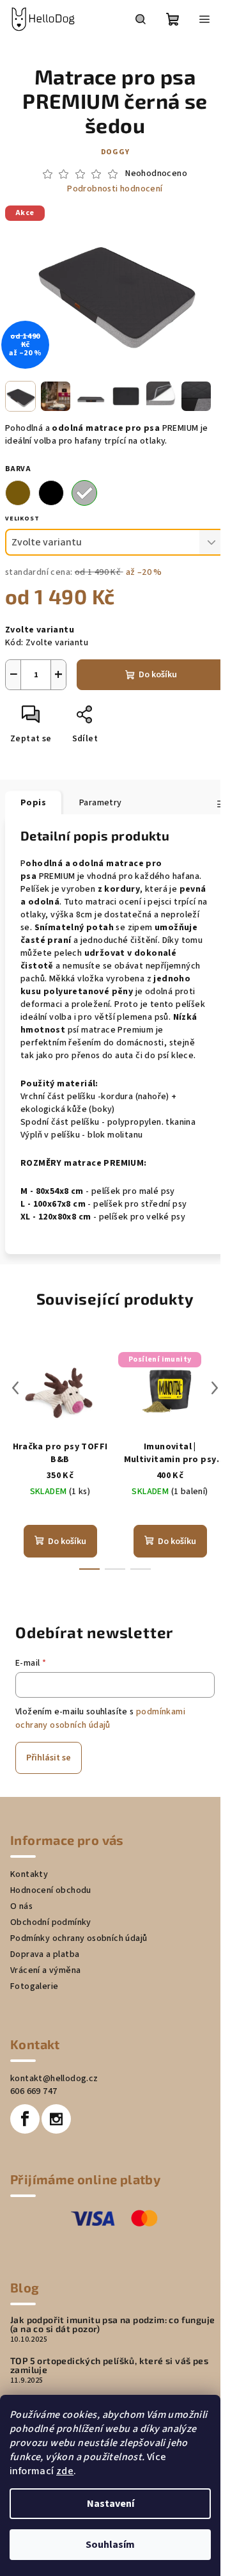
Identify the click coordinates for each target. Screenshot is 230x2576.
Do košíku (158, 675)
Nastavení (111, 2504)
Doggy (115, 152)
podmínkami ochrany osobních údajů (100, 1718)
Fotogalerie (34, 1986)
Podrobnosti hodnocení (115, 189)
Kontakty (29, 1874)
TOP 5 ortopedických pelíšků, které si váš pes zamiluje (109, 2365)
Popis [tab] (33, 803)
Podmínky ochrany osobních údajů (79, 1938)
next (215, 1388)
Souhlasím (110, 2545)
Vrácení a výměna (45, 1970)
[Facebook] (25, 2119)
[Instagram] (56, 2119)
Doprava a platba (45, 1954)
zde (65, 2471)
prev (15, 1388)
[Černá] (51, 493)
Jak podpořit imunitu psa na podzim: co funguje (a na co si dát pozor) (112, 2324)
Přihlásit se (49, 1758)
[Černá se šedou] (84, 493)
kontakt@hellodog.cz (54, 2079)
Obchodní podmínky (51, 1922)
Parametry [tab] (101, 803)
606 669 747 (34, 2091)
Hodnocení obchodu (51, 1890)
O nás (21, 1906)
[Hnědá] (18, 493)
